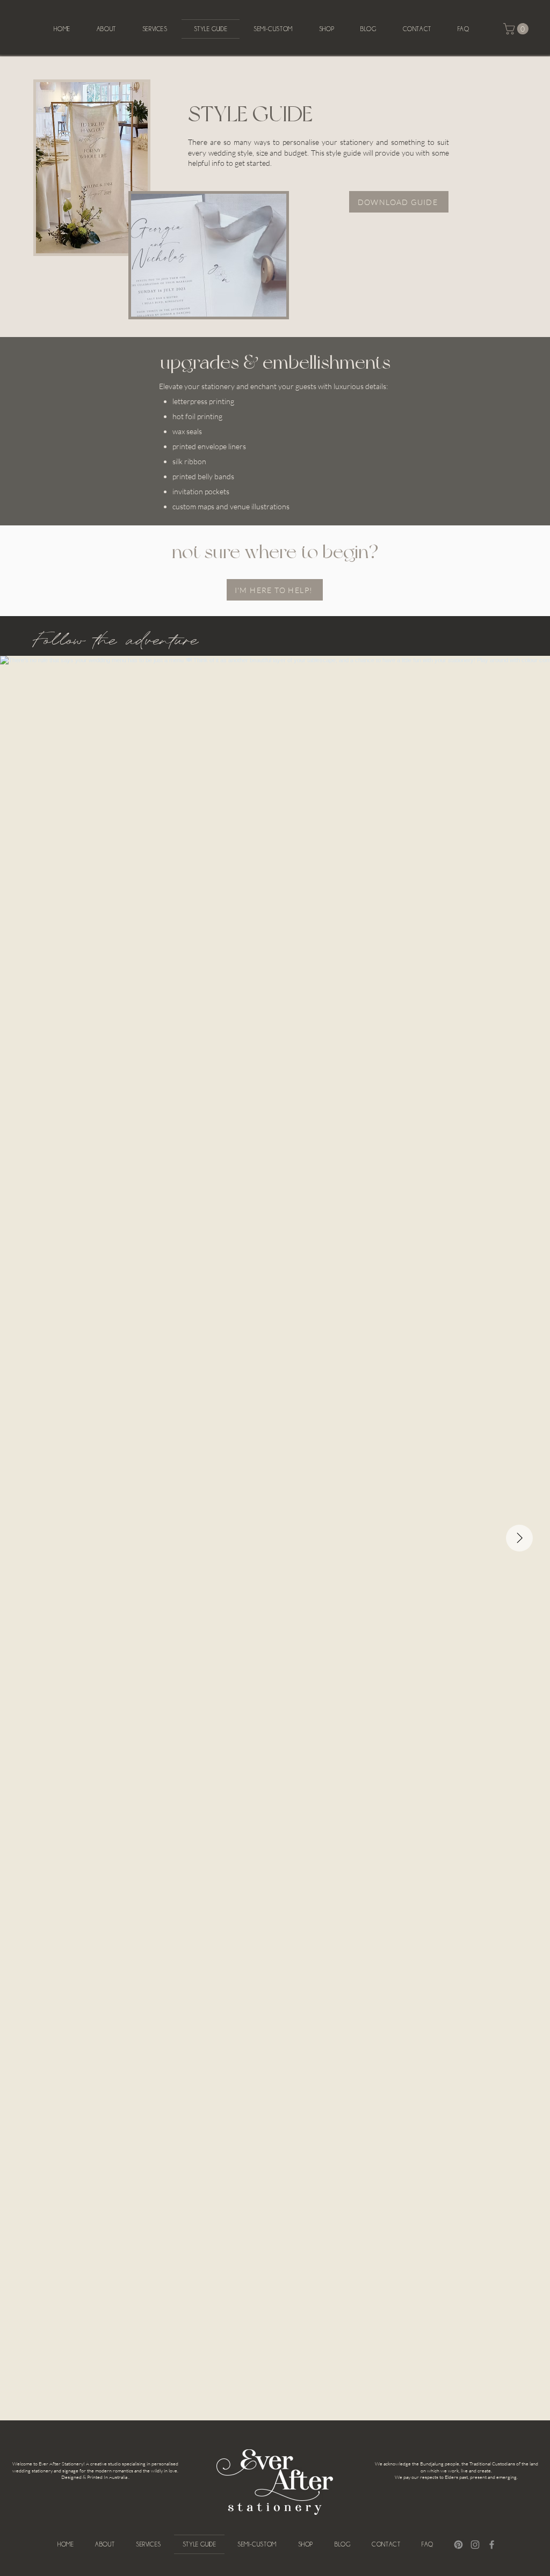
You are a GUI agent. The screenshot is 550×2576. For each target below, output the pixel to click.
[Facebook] (492, 2545)
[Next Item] (519, 1538)
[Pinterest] (458, 2545)
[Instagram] (475, 2545)
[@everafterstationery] (277, 636)
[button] (517, 29)
